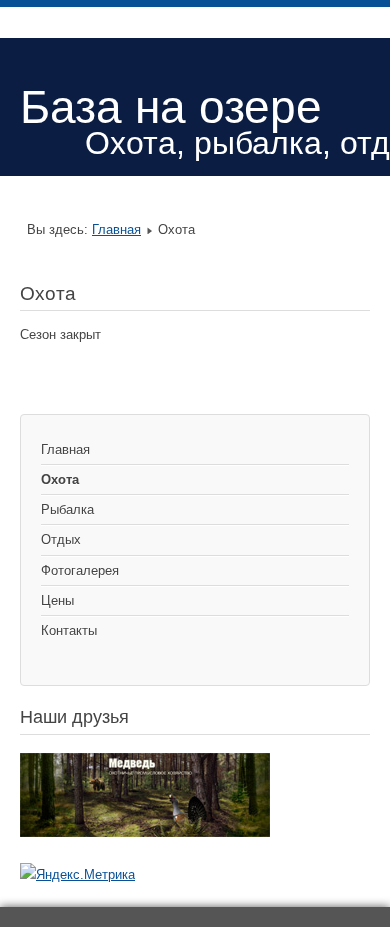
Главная (116, 229)
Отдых (61, 539)
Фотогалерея (80, 570)
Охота (60, 479)
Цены (57, 600)
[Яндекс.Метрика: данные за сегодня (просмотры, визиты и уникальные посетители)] (77, 875)
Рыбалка (67, 509)
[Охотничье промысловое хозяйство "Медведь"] (145, 832)
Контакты (69, 630)
